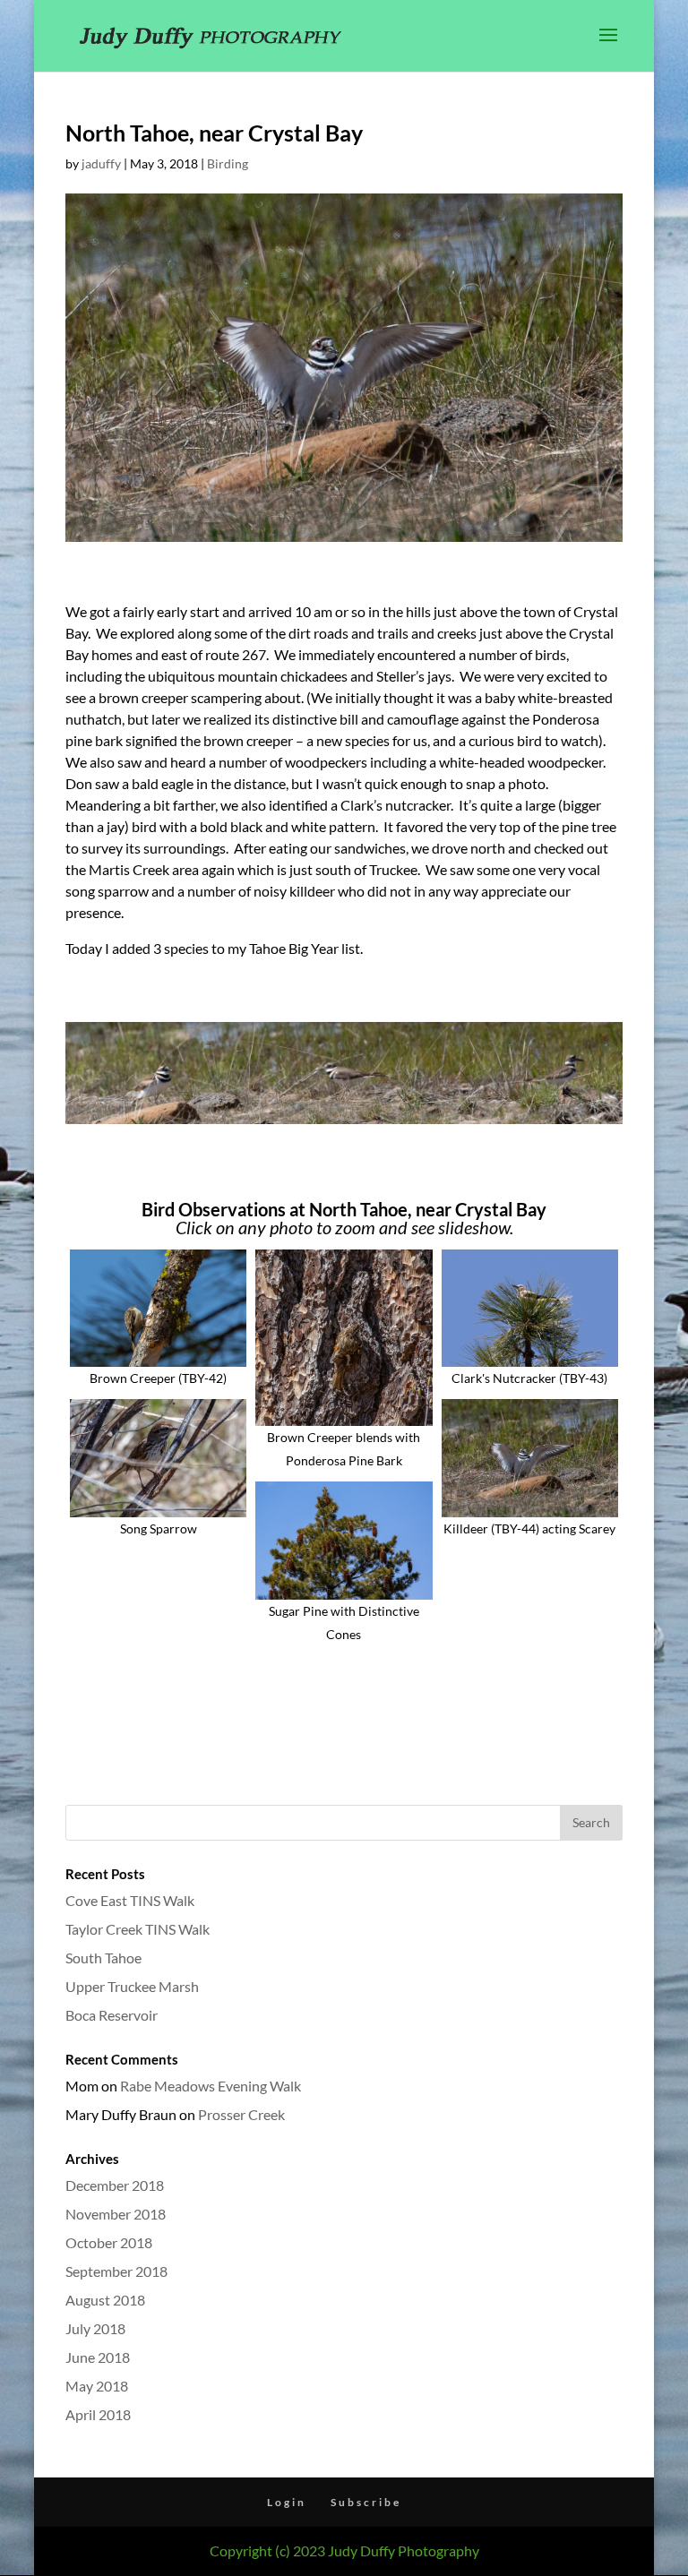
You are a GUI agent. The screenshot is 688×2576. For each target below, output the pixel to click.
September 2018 (116, 2271)
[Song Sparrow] (158, 1458)
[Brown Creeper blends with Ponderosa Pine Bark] (344, 1338)
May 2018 (97, 2386)
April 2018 (98, 2414)
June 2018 (98, 2357)
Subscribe (366, 2502)
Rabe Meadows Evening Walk (211, 2086)
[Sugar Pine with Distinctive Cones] (344, 1541)
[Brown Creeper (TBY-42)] (158, 1309)
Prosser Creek (241, 2114)
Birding (228, 163)
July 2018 (95, 2328)
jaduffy (101, 163)
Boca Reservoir (112, 2015)
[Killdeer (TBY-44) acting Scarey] (530, 1458)
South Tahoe (103, 1958)
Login (287, 2502)
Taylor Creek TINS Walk (138, 1929)
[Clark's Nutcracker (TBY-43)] (530, 1309)
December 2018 (115, 2185)
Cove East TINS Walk (130, 1900)
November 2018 (116, 2214)
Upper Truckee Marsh (132, 1986)
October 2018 (109, 2242)
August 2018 (105, 2300)
